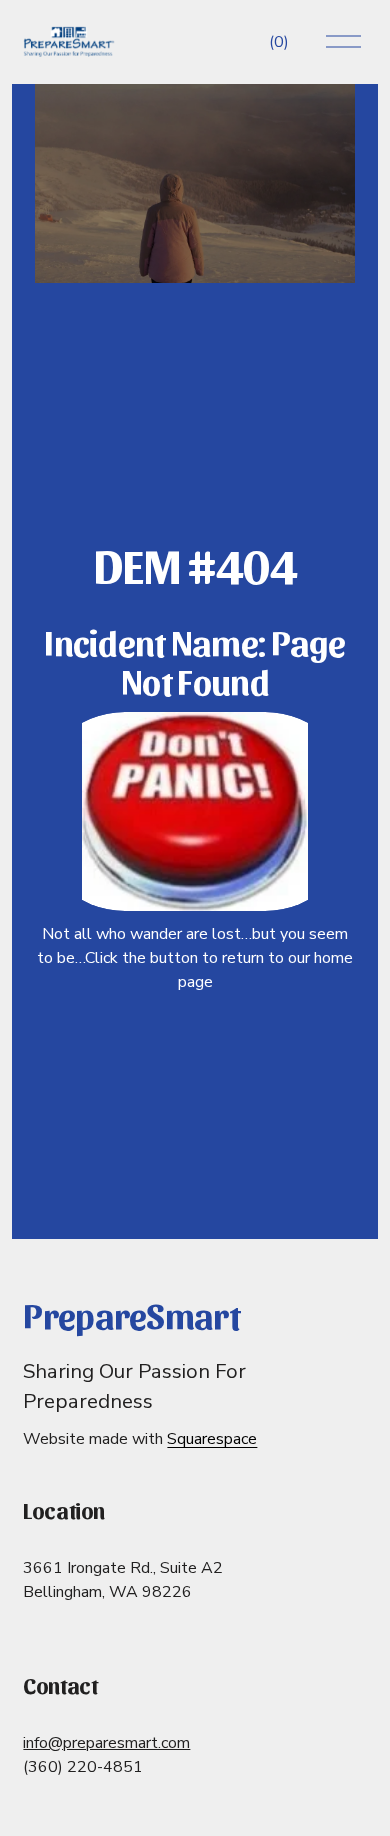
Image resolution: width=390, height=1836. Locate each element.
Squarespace (212, 1439)
